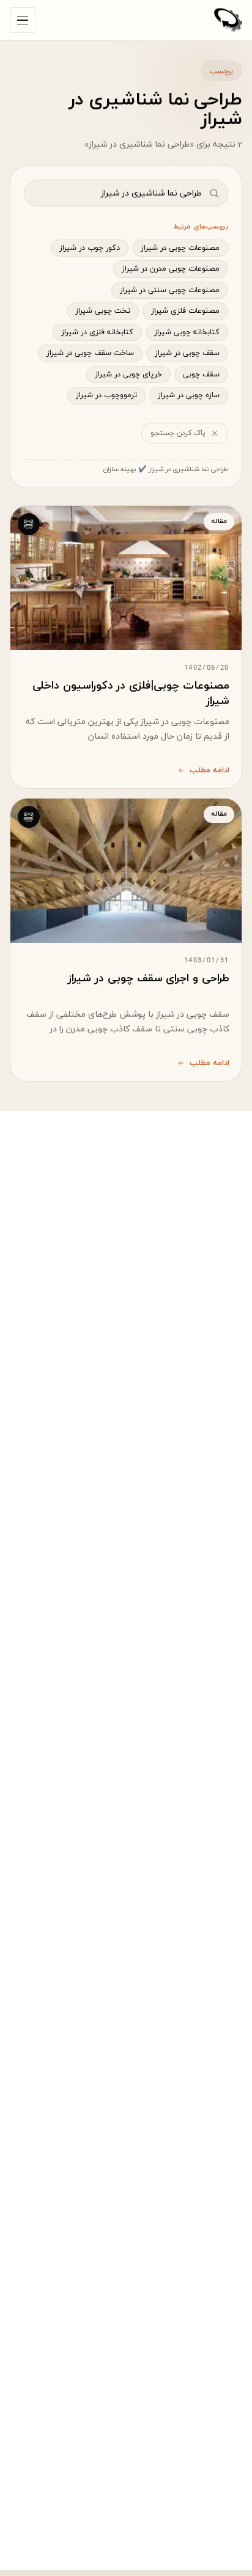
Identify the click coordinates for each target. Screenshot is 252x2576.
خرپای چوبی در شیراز (128, 375)
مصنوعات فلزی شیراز (185, 311)
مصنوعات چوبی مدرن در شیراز (171, 269)
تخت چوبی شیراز (103, 311)
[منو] (23, 20)
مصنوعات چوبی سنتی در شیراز (170, 290)
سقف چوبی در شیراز (187, 353)
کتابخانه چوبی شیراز (187, 332)
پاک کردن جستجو (178, 433)
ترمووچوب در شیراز (106, 395)
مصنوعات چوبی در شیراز (180, 248)
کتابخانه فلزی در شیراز (97, 332)
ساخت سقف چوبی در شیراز (90, 353)
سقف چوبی (201, 375)
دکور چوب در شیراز (90, 248)
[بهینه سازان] (228, 20)
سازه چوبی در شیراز (189, 395)
